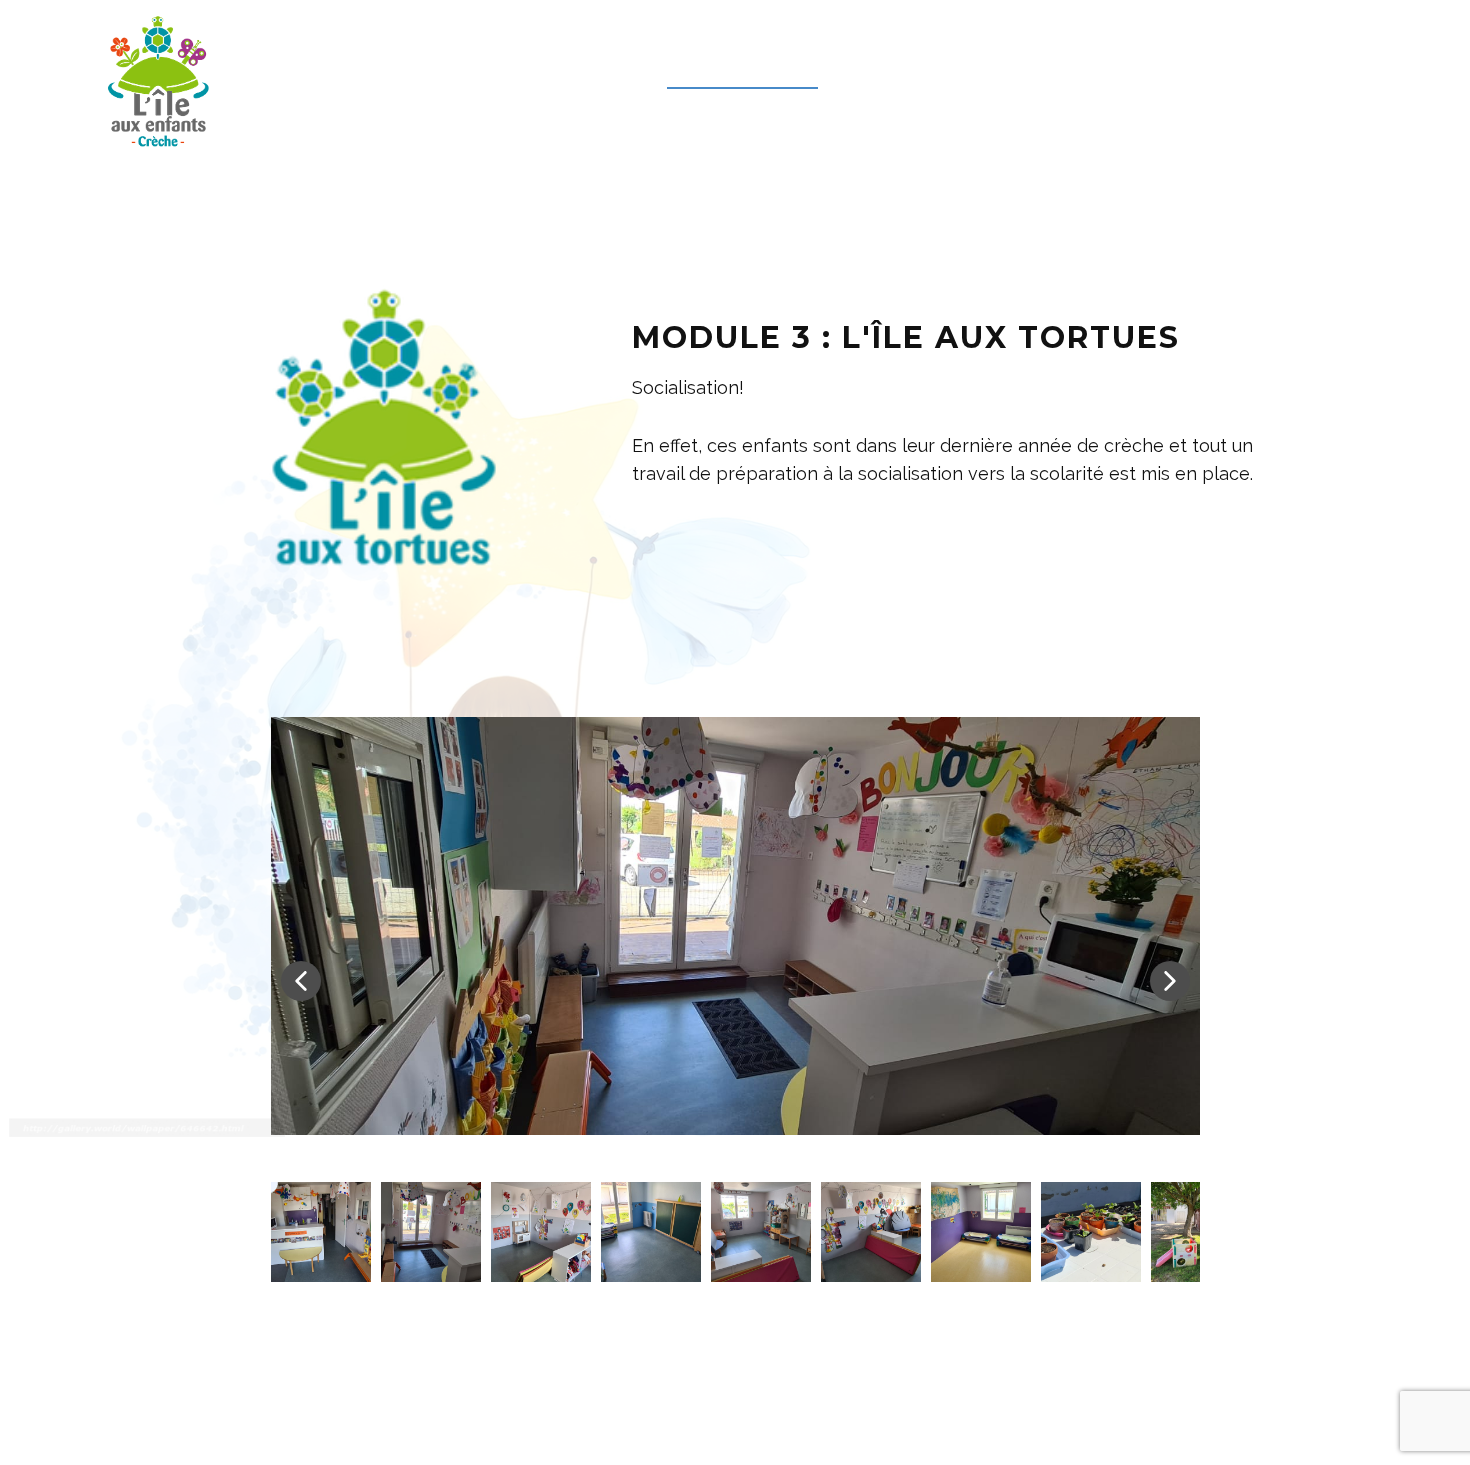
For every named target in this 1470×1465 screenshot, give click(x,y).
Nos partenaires (934, 68)
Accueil (586, 68)
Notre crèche (742, 68)
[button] (301, 981)
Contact (1261, 68)
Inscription (1114, 68)
